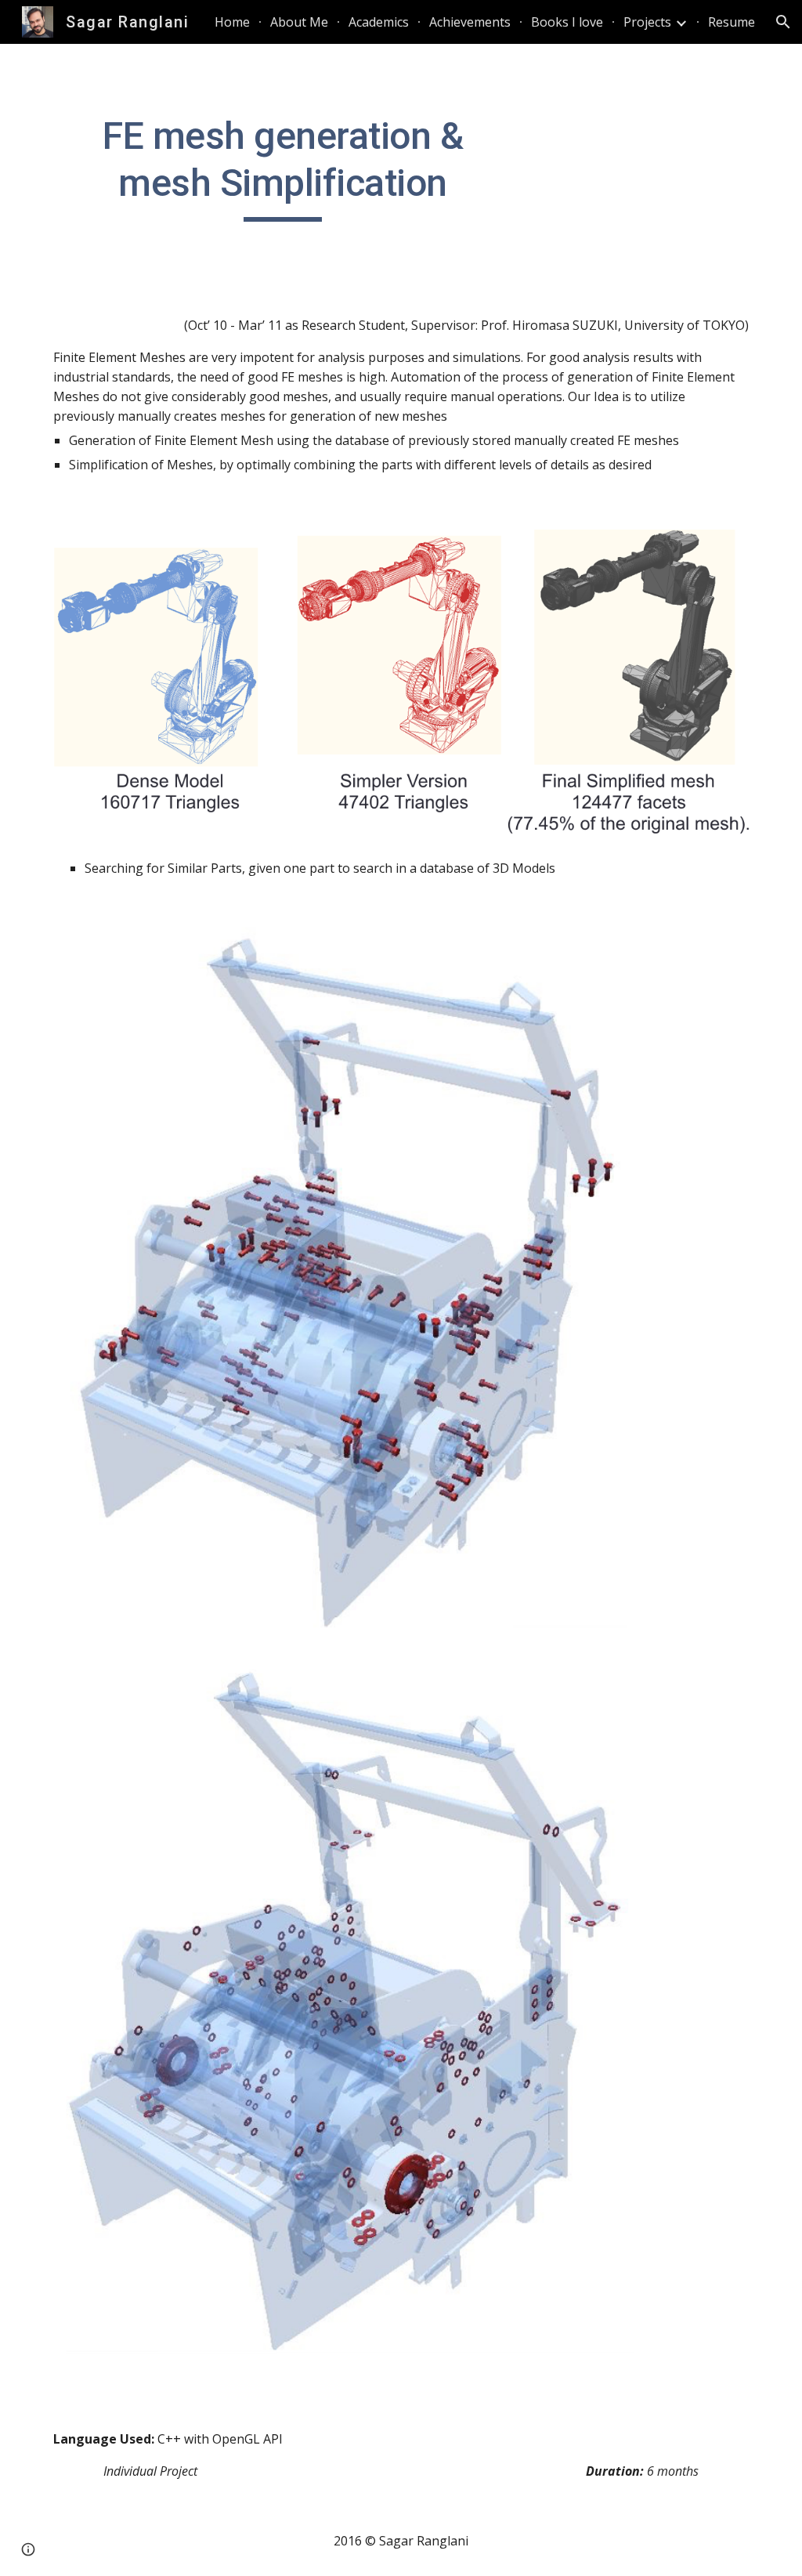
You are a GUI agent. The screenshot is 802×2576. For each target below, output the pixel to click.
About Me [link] (299, 22)
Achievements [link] (470, 22)
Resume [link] (732, 22)
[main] (283, 167)
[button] (783, 22)
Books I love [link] (567, 22)
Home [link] (232, 22)
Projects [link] (647, 22)
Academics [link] (379, 22)
